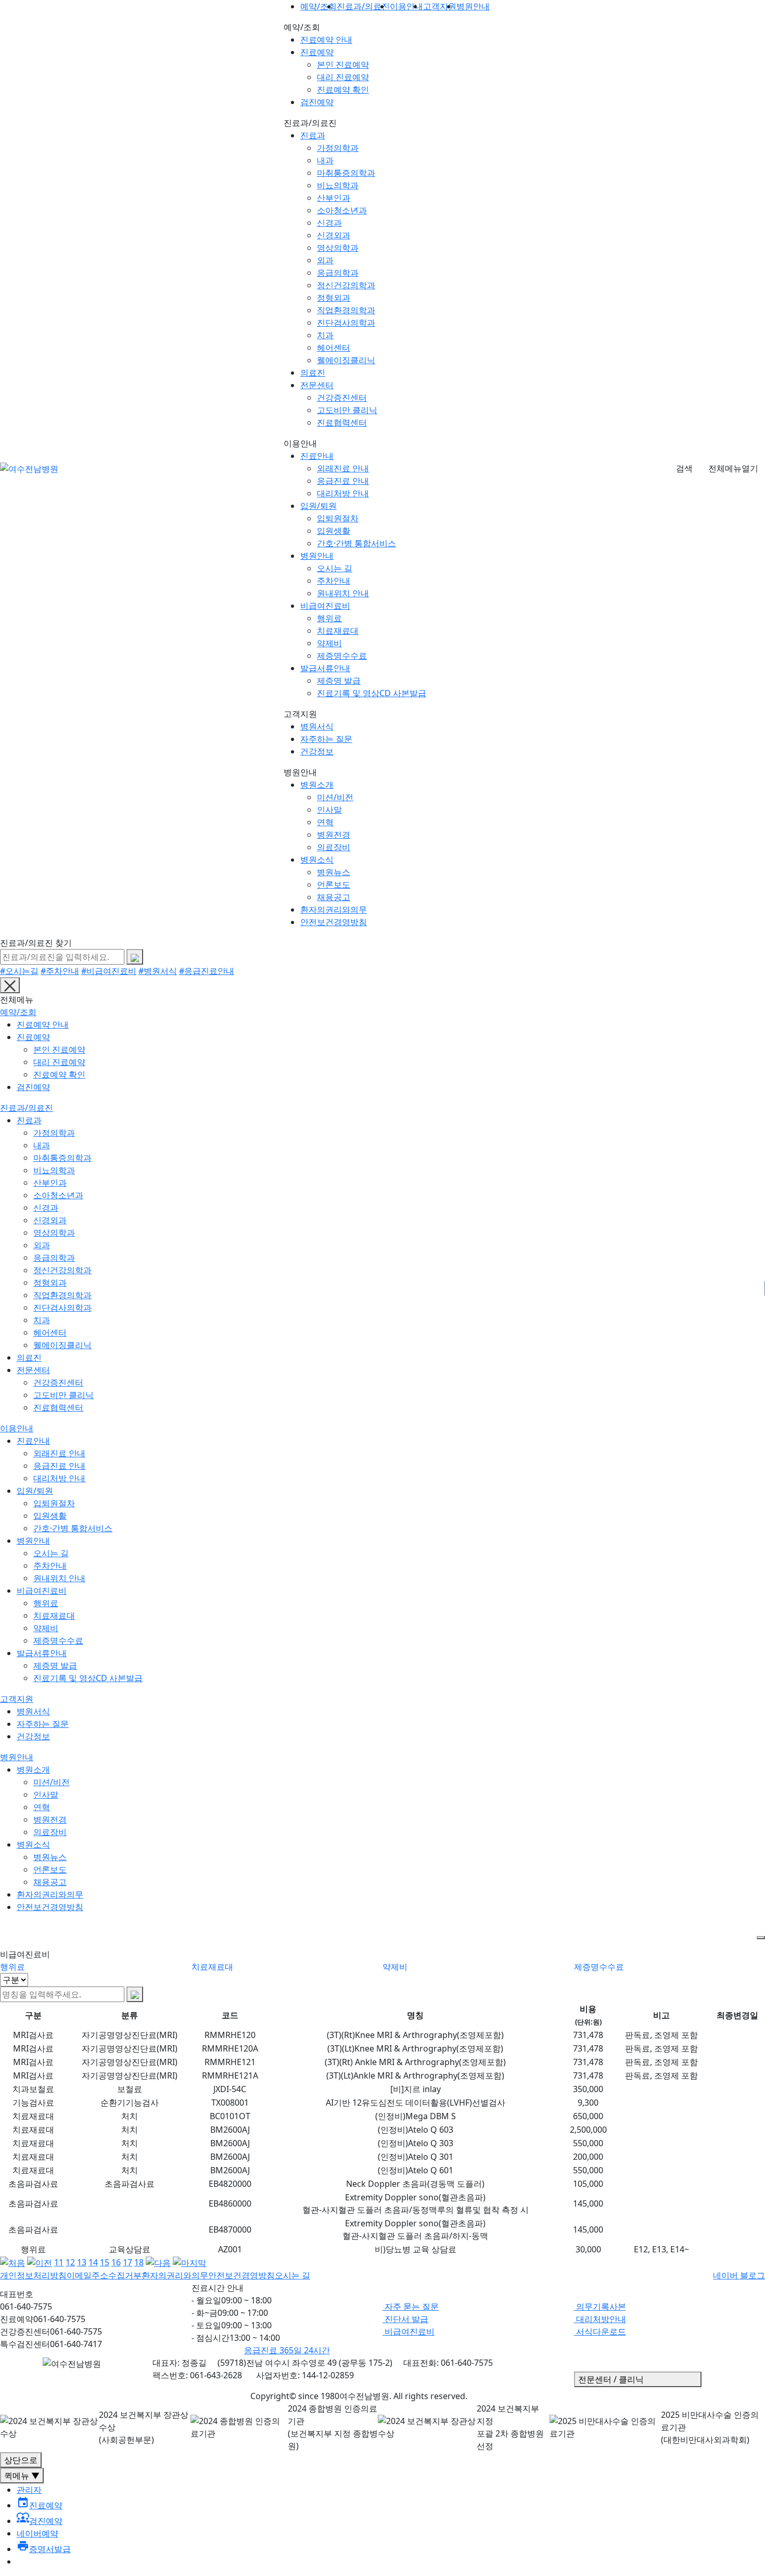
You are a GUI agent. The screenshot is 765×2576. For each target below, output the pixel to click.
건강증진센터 (342, 398)
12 (70, 2262)
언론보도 (334, 885)
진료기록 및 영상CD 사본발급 (372, 693)
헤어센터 (334, 348)
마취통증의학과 (346, 173)
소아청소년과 (342, 210)
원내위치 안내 (343, 593)
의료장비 (334, 847)
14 (93, 2262)
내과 (325, 160)
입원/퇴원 (318, 506)
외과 (325, 260)
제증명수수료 (342, 656)
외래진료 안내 (343, 468)
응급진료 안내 (343, 481)
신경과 (329, 223)
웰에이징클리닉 (346, 360)
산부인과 (334, 198)
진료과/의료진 (27, 1108)
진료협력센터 (342, 422)
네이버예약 (37, 2533)
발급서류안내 (325, 668)
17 (127, 2262)
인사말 (329, 810)
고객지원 (17, 1699)
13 (82, 2262)
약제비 (329, 643)
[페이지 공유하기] (761, 1938)
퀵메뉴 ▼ (22, 2476)
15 (105, 2262)
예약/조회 (18, 1012)
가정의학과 (338, 148)
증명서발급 (44, 2549)
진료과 (313, 135)
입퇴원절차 (338, 518)
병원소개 (317, 785)
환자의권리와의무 (334, 909)
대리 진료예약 (343, 77)
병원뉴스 (334, 872)
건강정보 (317, 751)
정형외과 (334, 298)
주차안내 (334, 581)
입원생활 (334, 531)
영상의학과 (338, 248)
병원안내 (317, 556)
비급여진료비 (325, 606)
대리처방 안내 (343, 493)
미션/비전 (335, 797)
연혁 (325, 822)
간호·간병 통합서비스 (356, 543)
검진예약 (317, 102)
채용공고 (334, 897)
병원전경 (334, 835)
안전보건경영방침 (334, 922)
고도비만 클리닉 (347, 410)
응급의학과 (338, 273)
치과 (325, 335)
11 (59, 2262)
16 (116, 2262)
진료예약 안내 (326, 40)
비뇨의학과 (338, 185)
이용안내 (17, 1428)
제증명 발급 (339, 681)
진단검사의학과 (346, 323)
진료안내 (317, 456)
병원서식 (317, 726)
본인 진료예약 (343, 65)
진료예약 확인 (343, 89)
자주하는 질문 (326, 739)
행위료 (329, 618)
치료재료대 (338, 631)
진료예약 (317, 52)
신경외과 (334, 235)
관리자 (29, 2490)
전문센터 (317, 385)
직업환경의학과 (346, 310)
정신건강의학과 (346, 285)
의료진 (313, 373)
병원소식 (317, 860)
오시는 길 (335, 568)
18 (139, 2262)
